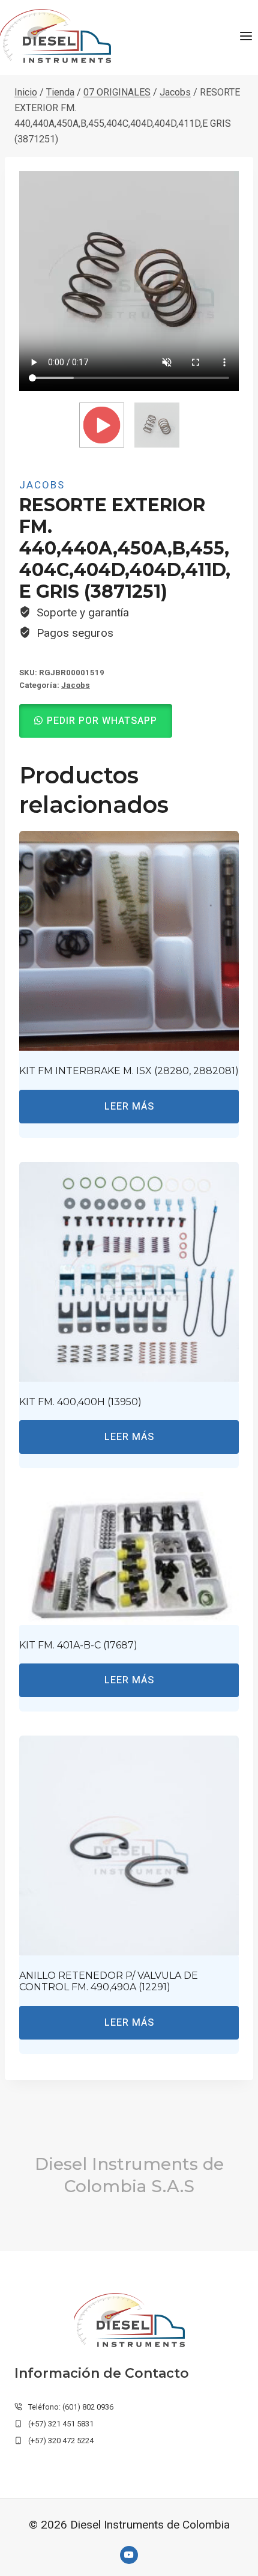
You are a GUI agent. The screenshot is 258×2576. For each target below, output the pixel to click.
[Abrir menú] (246, 36)
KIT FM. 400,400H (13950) (80, 1402)
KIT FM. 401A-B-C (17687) (78, 1645)
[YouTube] (129, 2555)
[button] (129, 721)
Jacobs (42, 485)
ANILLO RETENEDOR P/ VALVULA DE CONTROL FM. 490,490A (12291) (109, 1981)
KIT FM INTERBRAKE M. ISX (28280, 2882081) (129, 1071)
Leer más (129, 1107)
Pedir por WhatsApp (102, 721)
